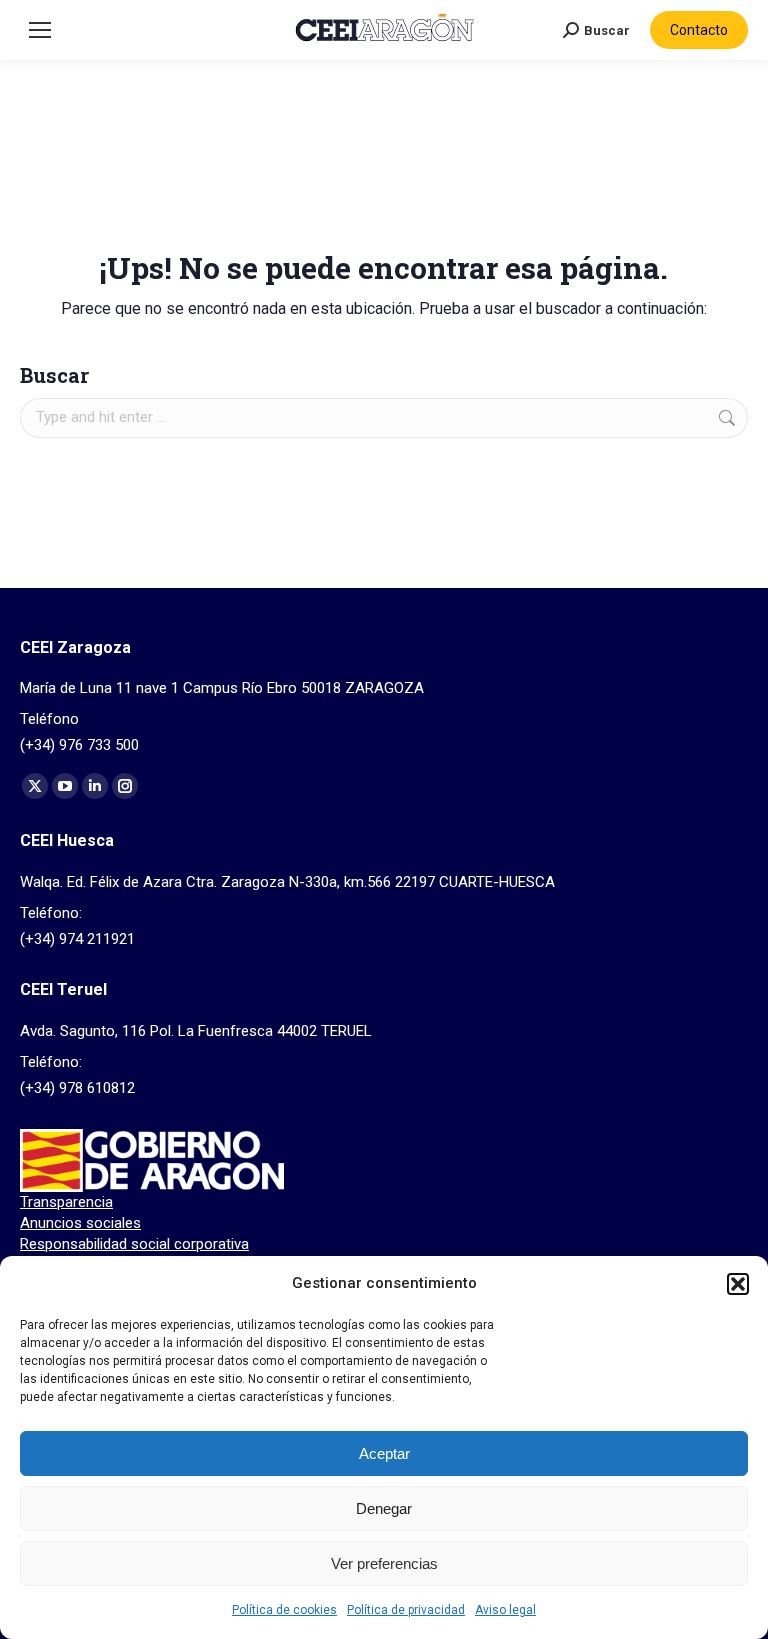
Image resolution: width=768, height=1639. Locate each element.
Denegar (384, 1508)
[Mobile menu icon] (40, 30)
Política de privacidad (406, 1610)
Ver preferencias (384, 1563)
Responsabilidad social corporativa (134, 1244)
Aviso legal (505, 1610)
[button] (738, 1284)
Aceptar (384, 1453)
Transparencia (66, 1202)
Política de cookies (284, 1610)
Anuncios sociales (80, 1223)
